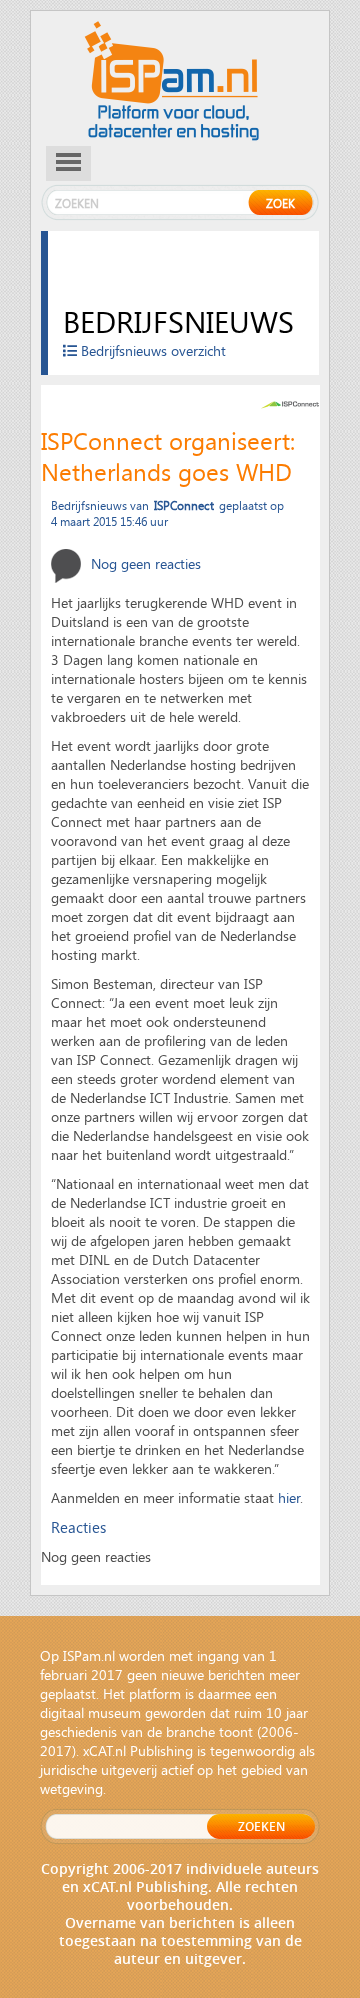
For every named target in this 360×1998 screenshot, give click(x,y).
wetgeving (71, 1788)
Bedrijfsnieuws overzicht (151, 350)
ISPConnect (184, 505)
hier (289, 1497)
